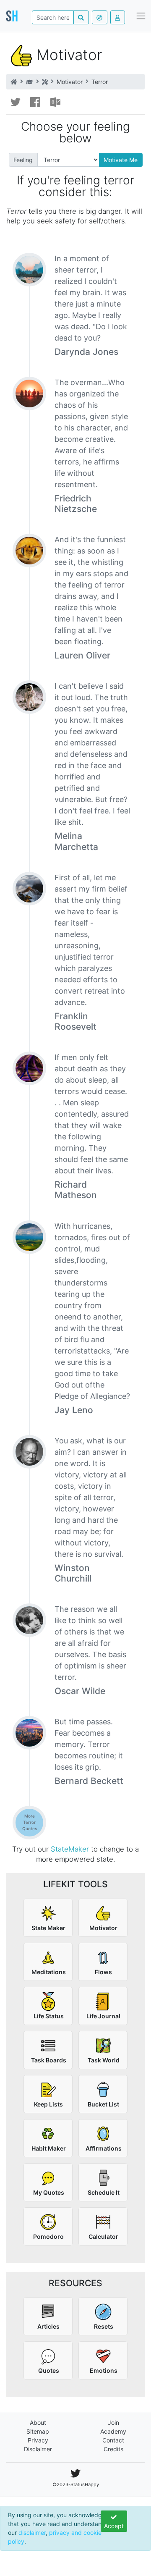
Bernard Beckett (89, 1781)
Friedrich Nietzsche (76, 504)
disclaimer (32, 2533)
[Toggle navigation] (141, 16)
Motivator (70, 82)
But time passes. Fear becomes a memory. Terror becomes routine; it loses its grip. (89, 1744)
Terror (100, 82)
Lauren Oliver (82, 655)
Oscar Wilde (80, 1691)
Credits (113, 2449)
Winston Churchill (73, 1573)
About (38, 2423)
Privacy (38, 2440)
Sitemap (38, 2431)
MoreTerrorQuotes (30, 1822)
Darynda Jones (86, 352)
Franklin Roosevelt (75, 1021)
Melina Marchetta (76, 841)
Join (113, 2423)
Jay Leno (74, 1410)
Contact (113, 2440)
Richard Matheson (76, 1190)
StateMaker (70, 1849)
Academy (113, 2431)
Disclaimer (38, 2449)
